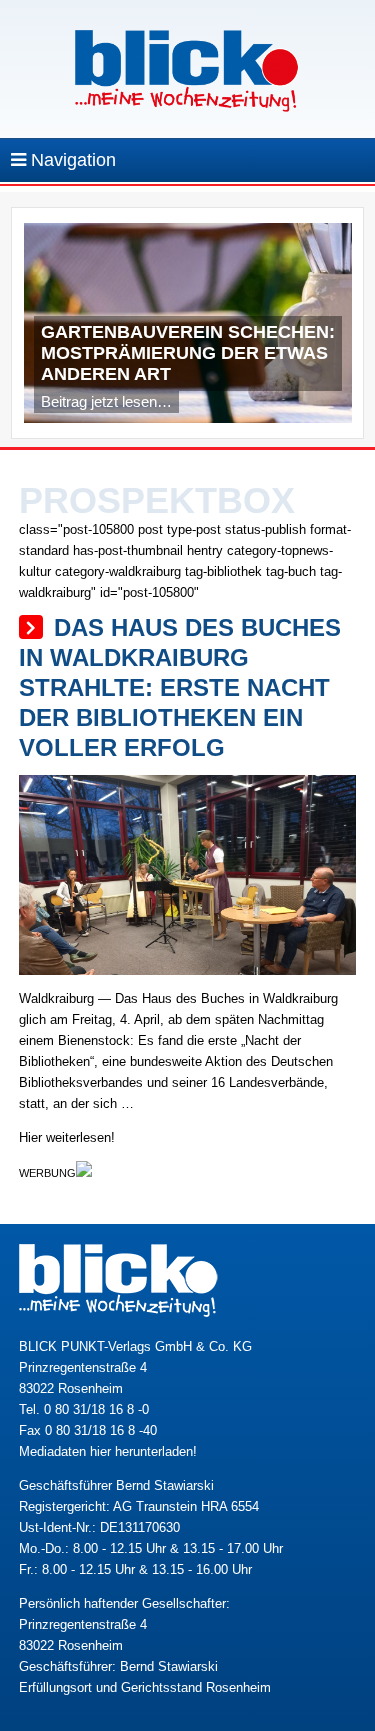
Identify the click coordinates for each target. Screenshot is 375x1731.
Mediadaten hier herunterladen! (108, 1451)
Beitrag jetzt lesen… (106, 401)
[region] (188, 328)
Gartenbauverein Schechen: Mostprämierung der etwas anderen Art (188, 353)
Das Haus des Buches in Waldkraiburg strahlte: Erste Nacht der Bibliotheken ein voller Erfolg (180, 687)
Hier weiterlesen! (67, 1137)
